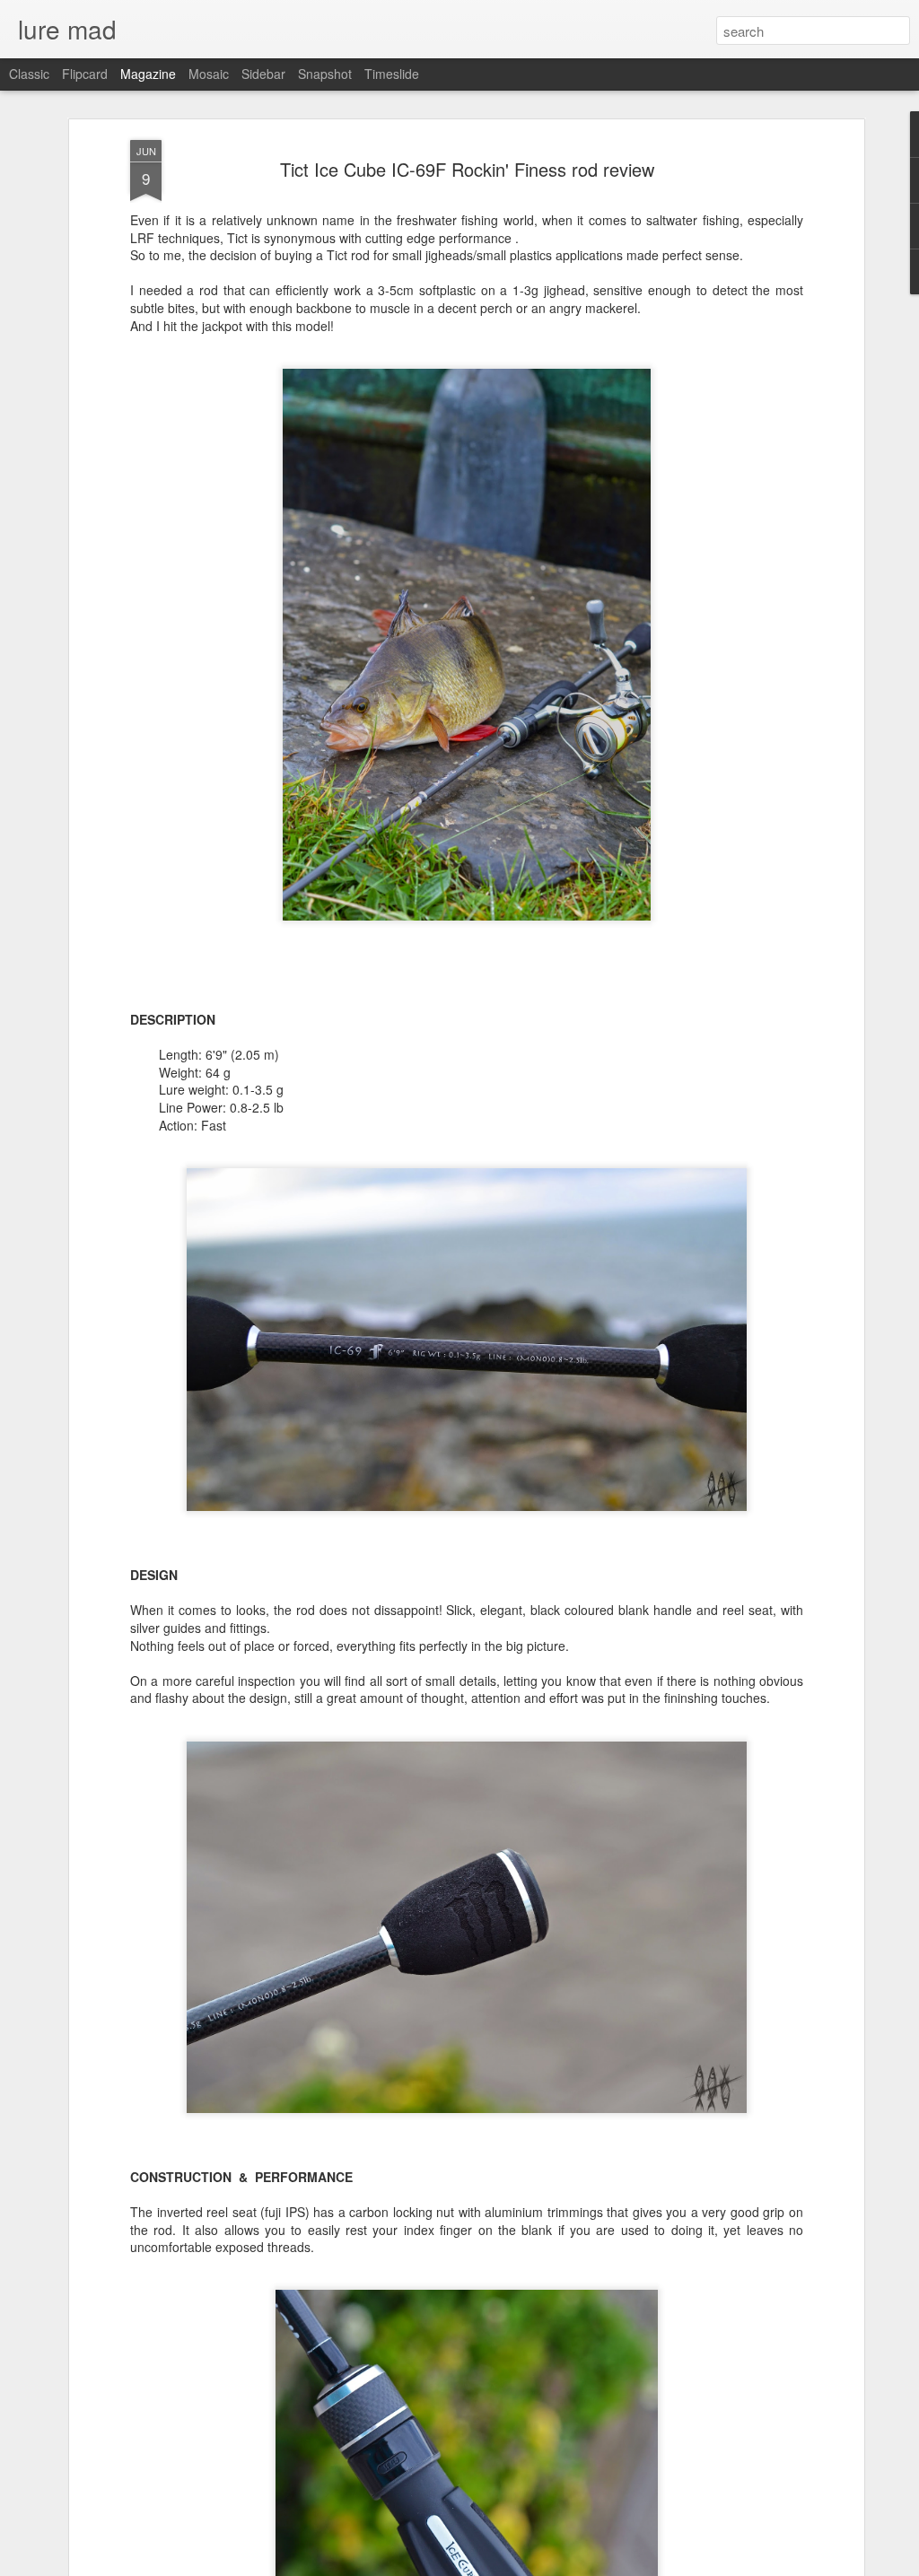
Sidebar (263, 74)
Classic (29, 74)
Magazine (148, 74)
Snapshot (325, 74)
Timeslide (392, 74)
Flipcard (85, 74)
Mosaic (209, 74)
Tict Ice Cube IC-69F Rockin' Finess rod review (467, 169)
